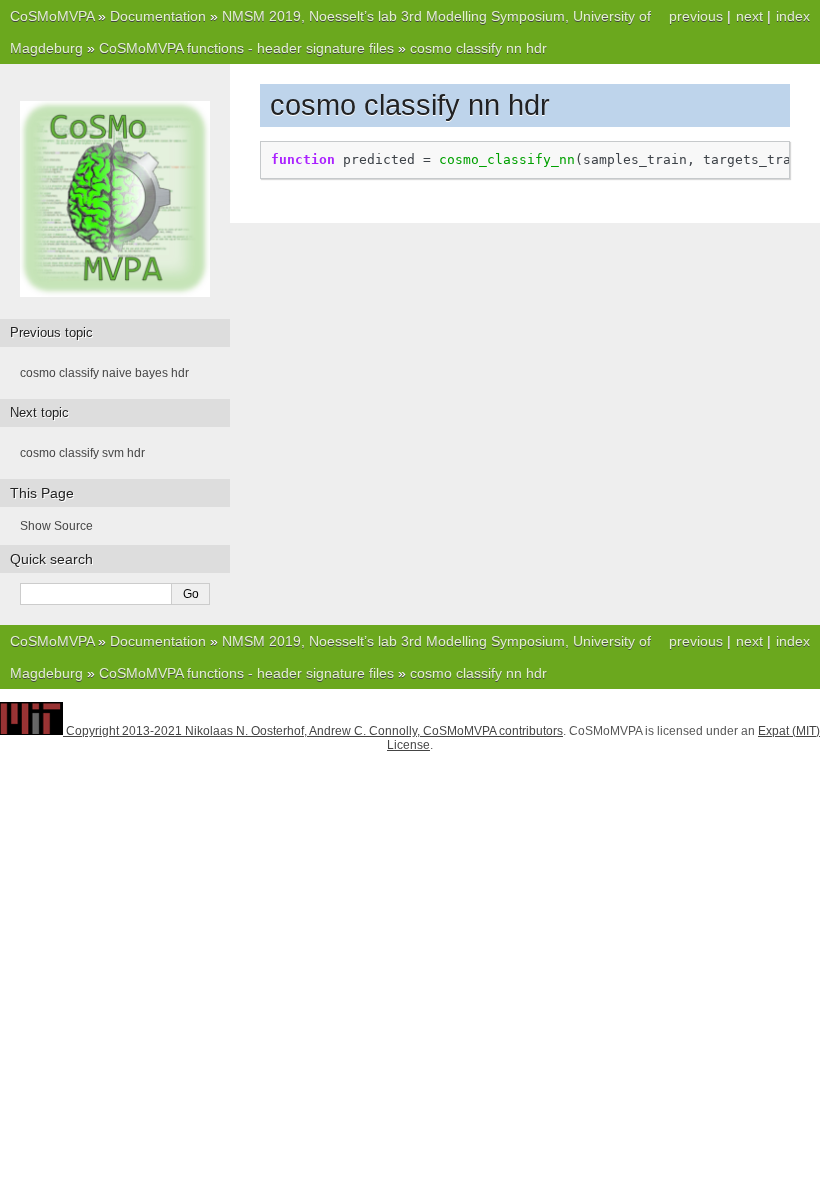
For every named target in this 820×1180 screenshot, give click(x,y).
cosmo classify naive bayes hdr (104, 373)
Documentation (158, 16)
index (793, 16)
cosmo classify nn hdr (478, 48)
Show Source (56, 526)
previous (696, 16)
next (749, 16)
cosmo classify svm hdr (82, 453)
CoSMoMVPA (52, 16)
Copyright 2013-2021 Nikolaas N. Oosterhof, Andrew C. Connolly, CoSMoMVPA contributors (314, 731)
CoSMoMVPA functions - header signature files (246, 48)
